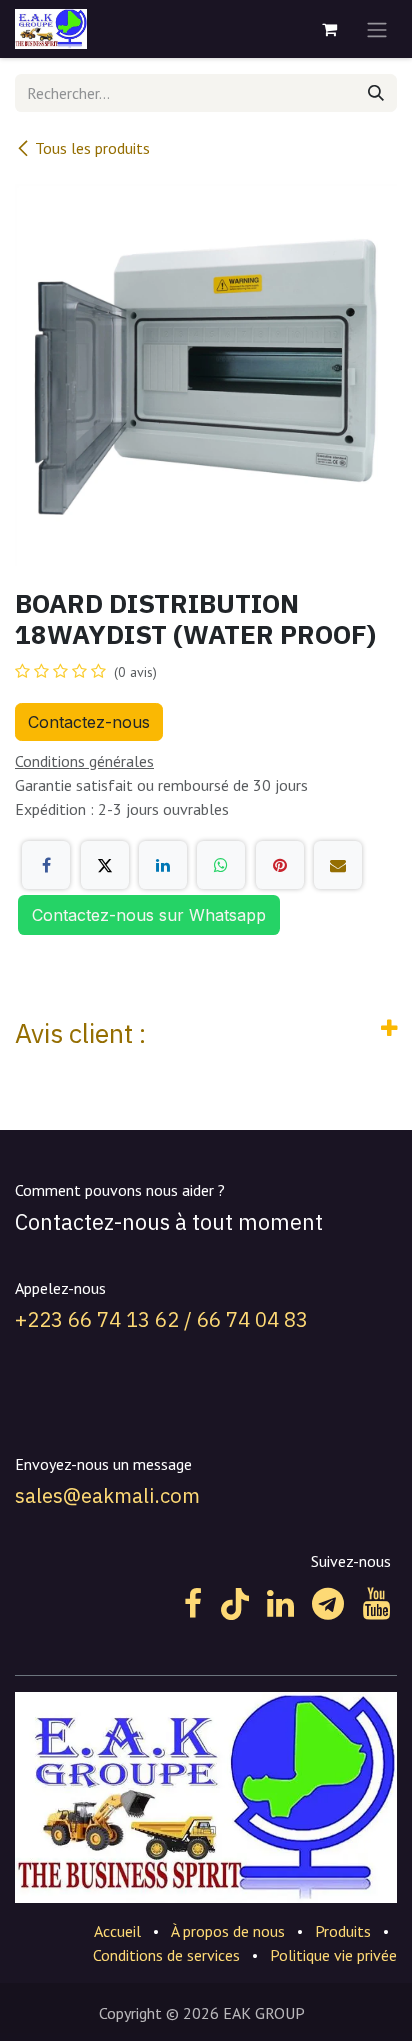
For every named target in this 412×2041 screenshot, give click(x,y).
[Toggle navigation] (377, 29)
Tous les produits (92, 148)
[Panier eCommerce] (329, 29)
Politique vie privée (333, 1955)
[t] (328, 1604)
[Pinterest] (280, 865)
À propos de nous (228, 1931)
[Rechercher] (376, 93)
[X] (105, 865)
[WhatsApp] (221, 865)
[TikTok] (235, 1604)
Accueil (117, 1931)
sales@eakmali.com (107, 1495)
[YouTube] (376, 1604)
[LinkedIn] (163, 865)
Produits (343, 1931)
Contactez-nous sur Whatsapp (149, 915)
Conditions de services (166, 1955)
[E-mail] (338, 865)
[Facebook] (46, 865)
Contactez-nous (89, 722)
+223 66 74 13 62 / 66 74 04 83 (161, 1319)
